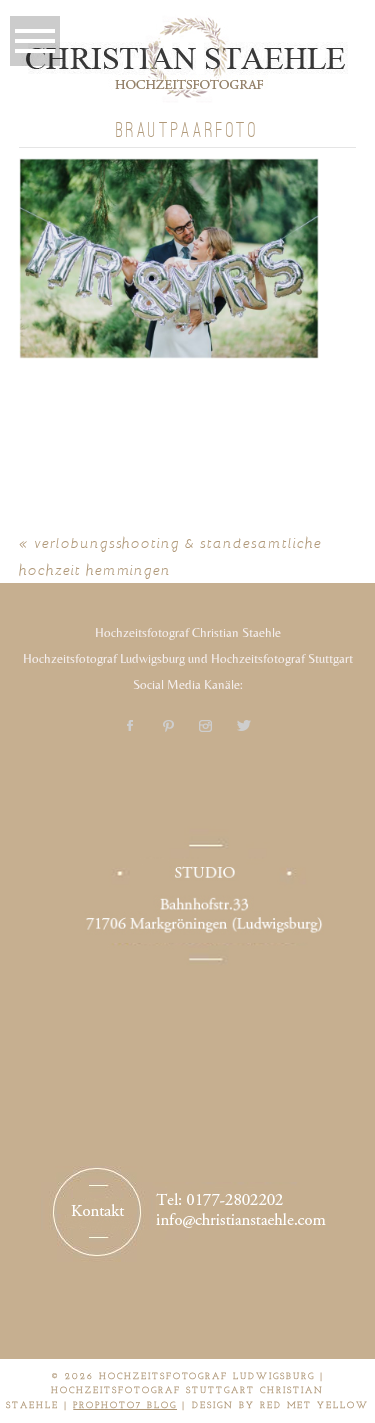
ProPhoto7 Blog (125, 1405)
